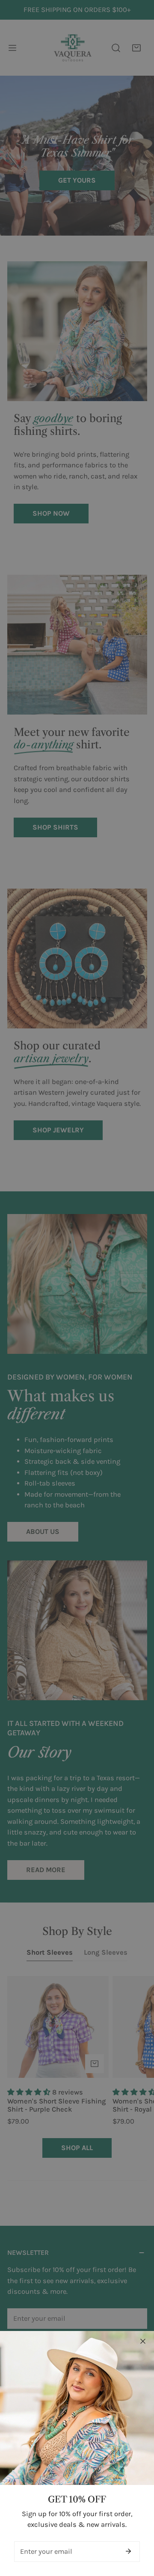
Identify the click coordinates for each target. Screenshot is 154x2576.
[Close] (143, 2341)
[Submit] (128, 2551)
